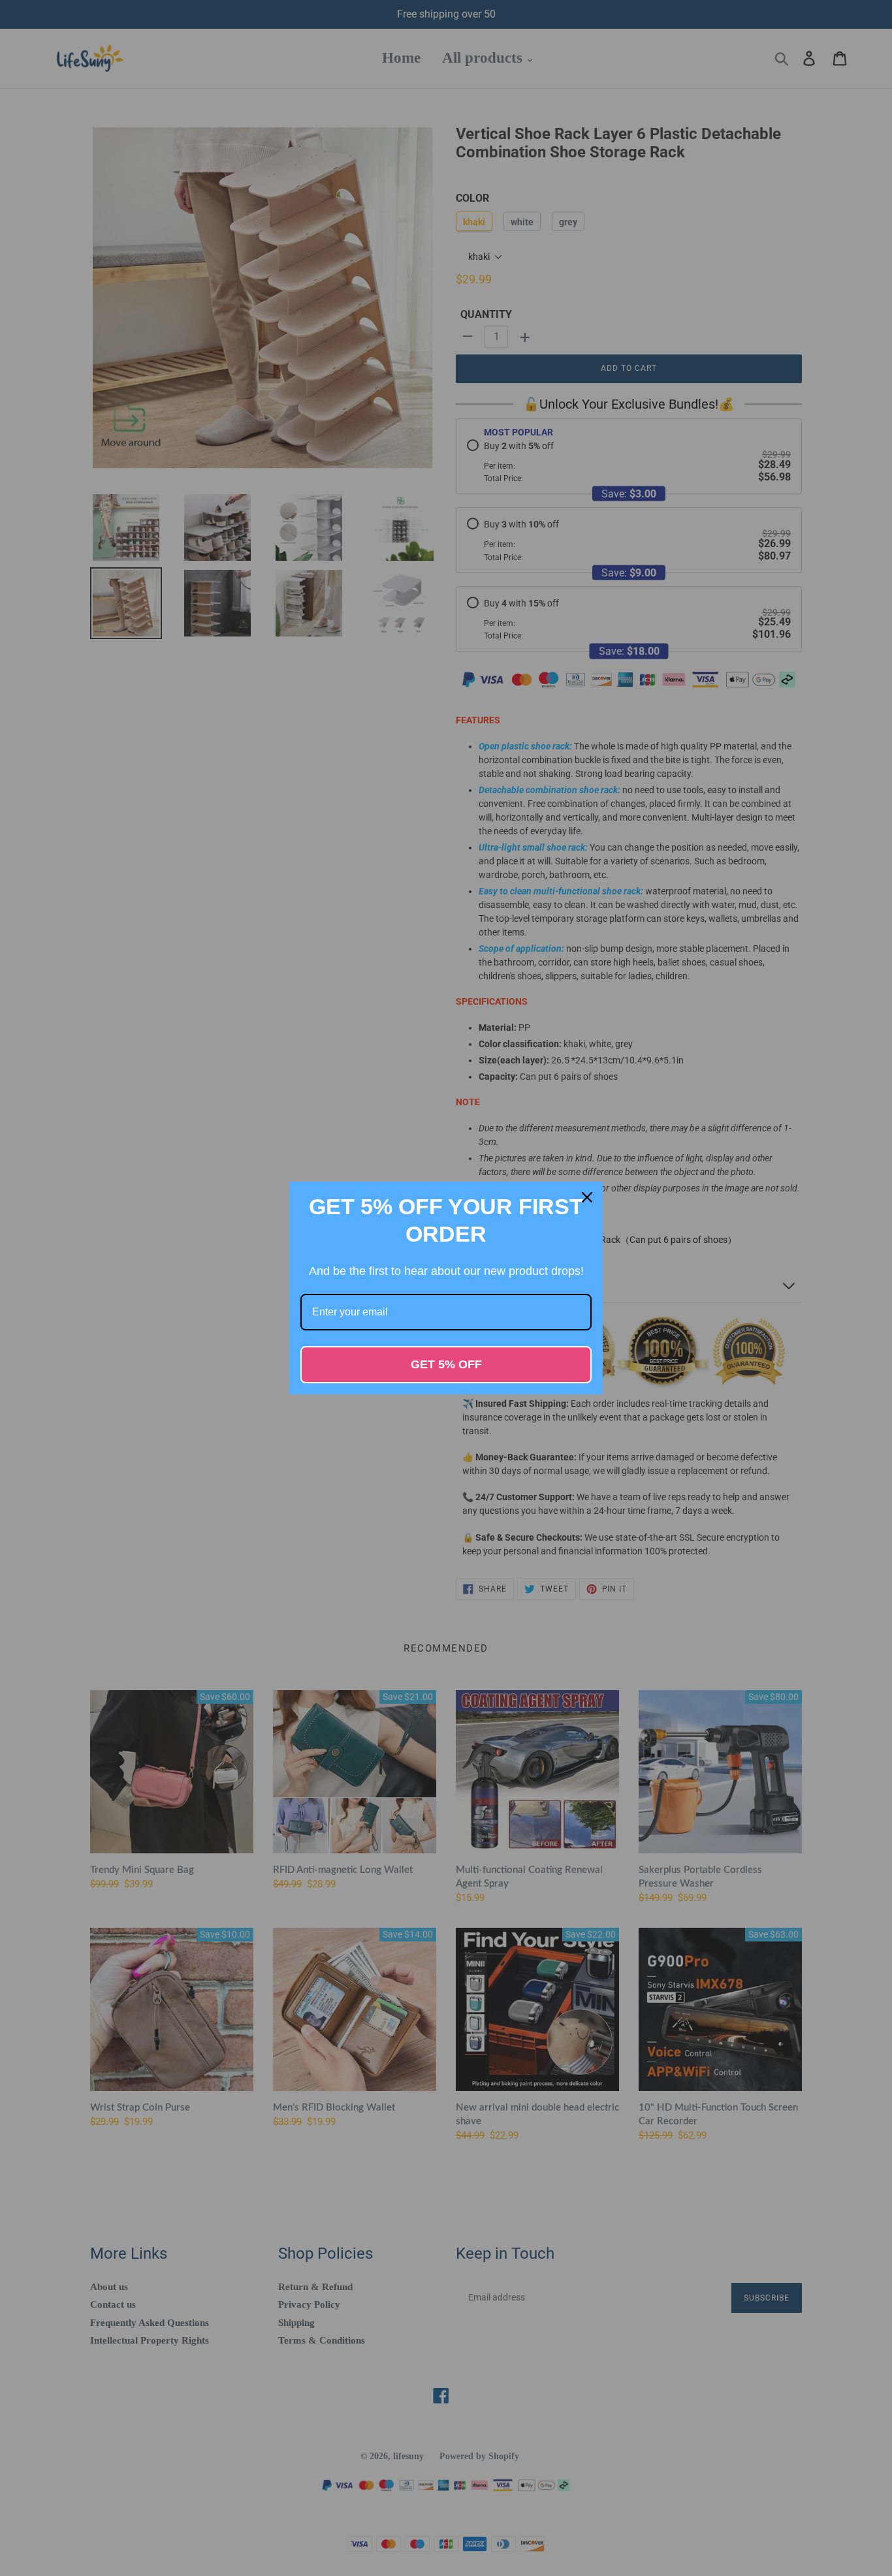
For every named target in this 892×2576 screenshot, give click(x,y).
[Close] (587, 1197)
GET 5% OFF (446, 1364)
